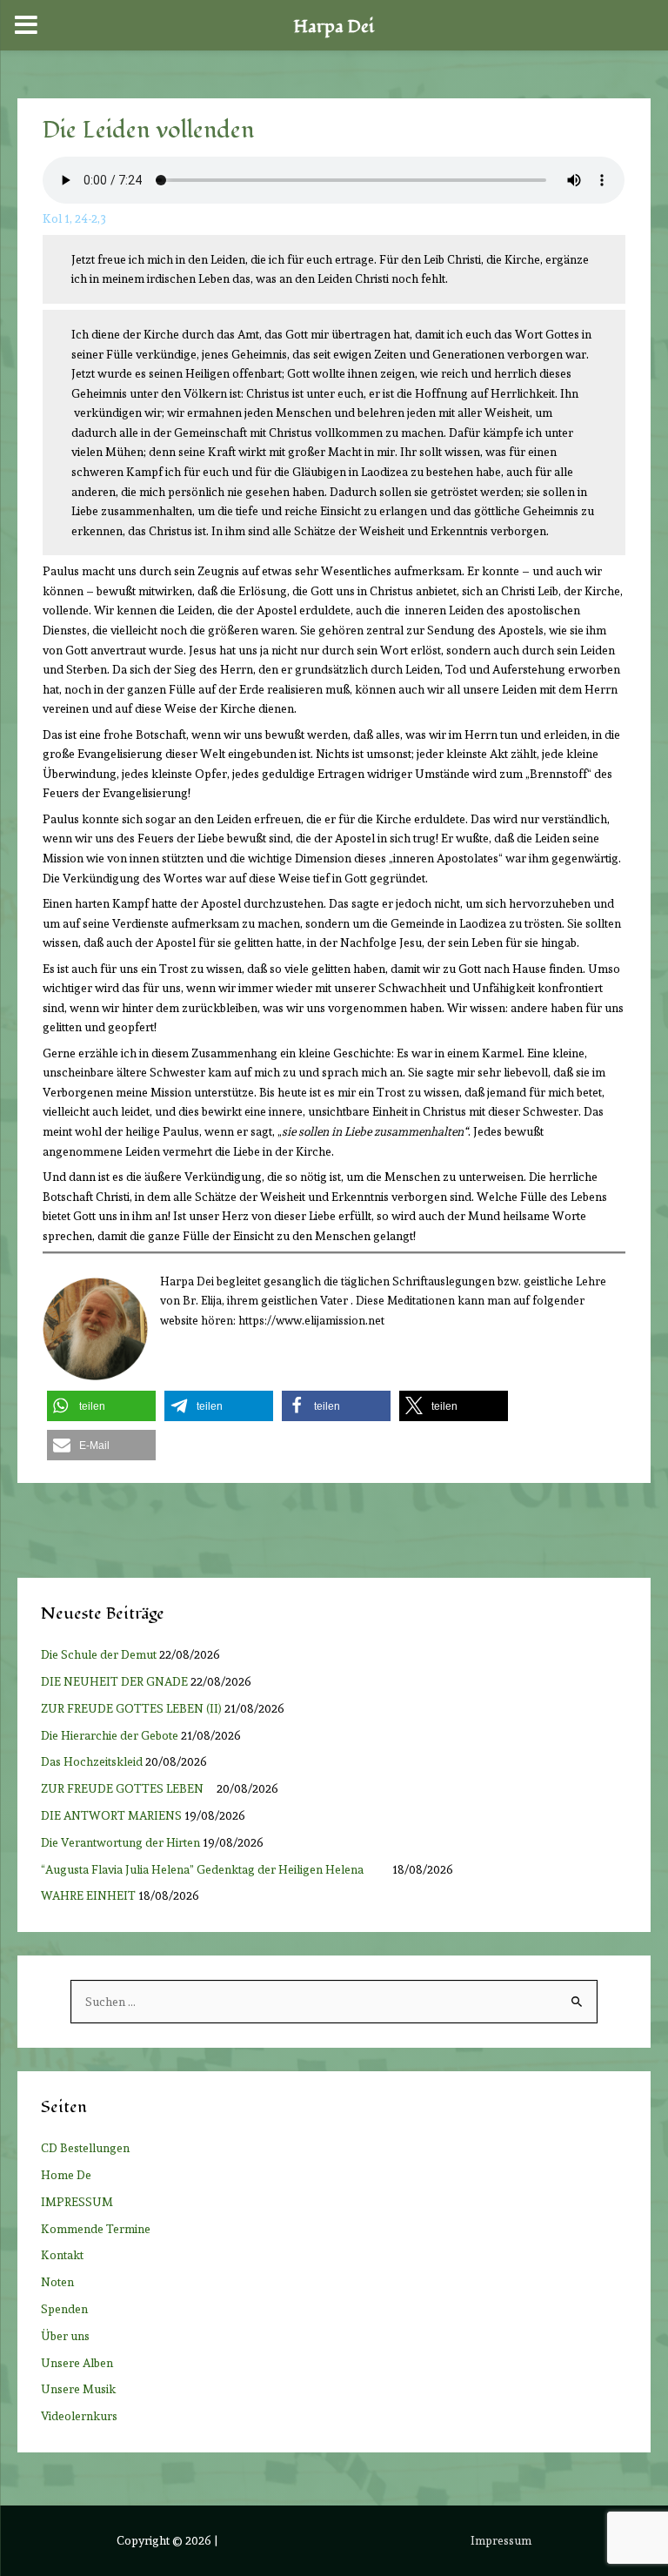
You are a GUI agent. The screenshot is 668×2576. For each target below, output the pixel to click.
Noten (57, 2282)
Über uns (65, 2336)
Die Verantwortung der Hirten (120, 1842)
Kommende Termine (96, 2229)
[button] (101, 1406)
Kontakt (62, 2255)
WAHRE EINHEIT (88, 1895)
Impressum (501, 2540)
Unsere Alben (77, 2363)
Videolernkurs (79, 2416)
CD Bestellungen (85, 2148)
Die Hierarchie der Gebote (110, 1735)
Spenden (64, 2309)
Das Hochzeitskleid (92, 1761)
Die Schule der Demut (99, 1654)
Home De (66, 2175)
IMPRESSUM (77, 2202)
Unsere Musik (78, 2389)
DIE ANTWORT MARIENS (111, 1815)
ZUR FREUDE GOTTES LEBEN (127, 1788)
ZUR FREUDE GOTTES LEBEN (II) (131, 1708)
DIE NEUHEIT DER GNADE (114, 1681)
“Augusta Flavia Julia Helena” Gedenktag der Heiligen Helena (215, 1869)
